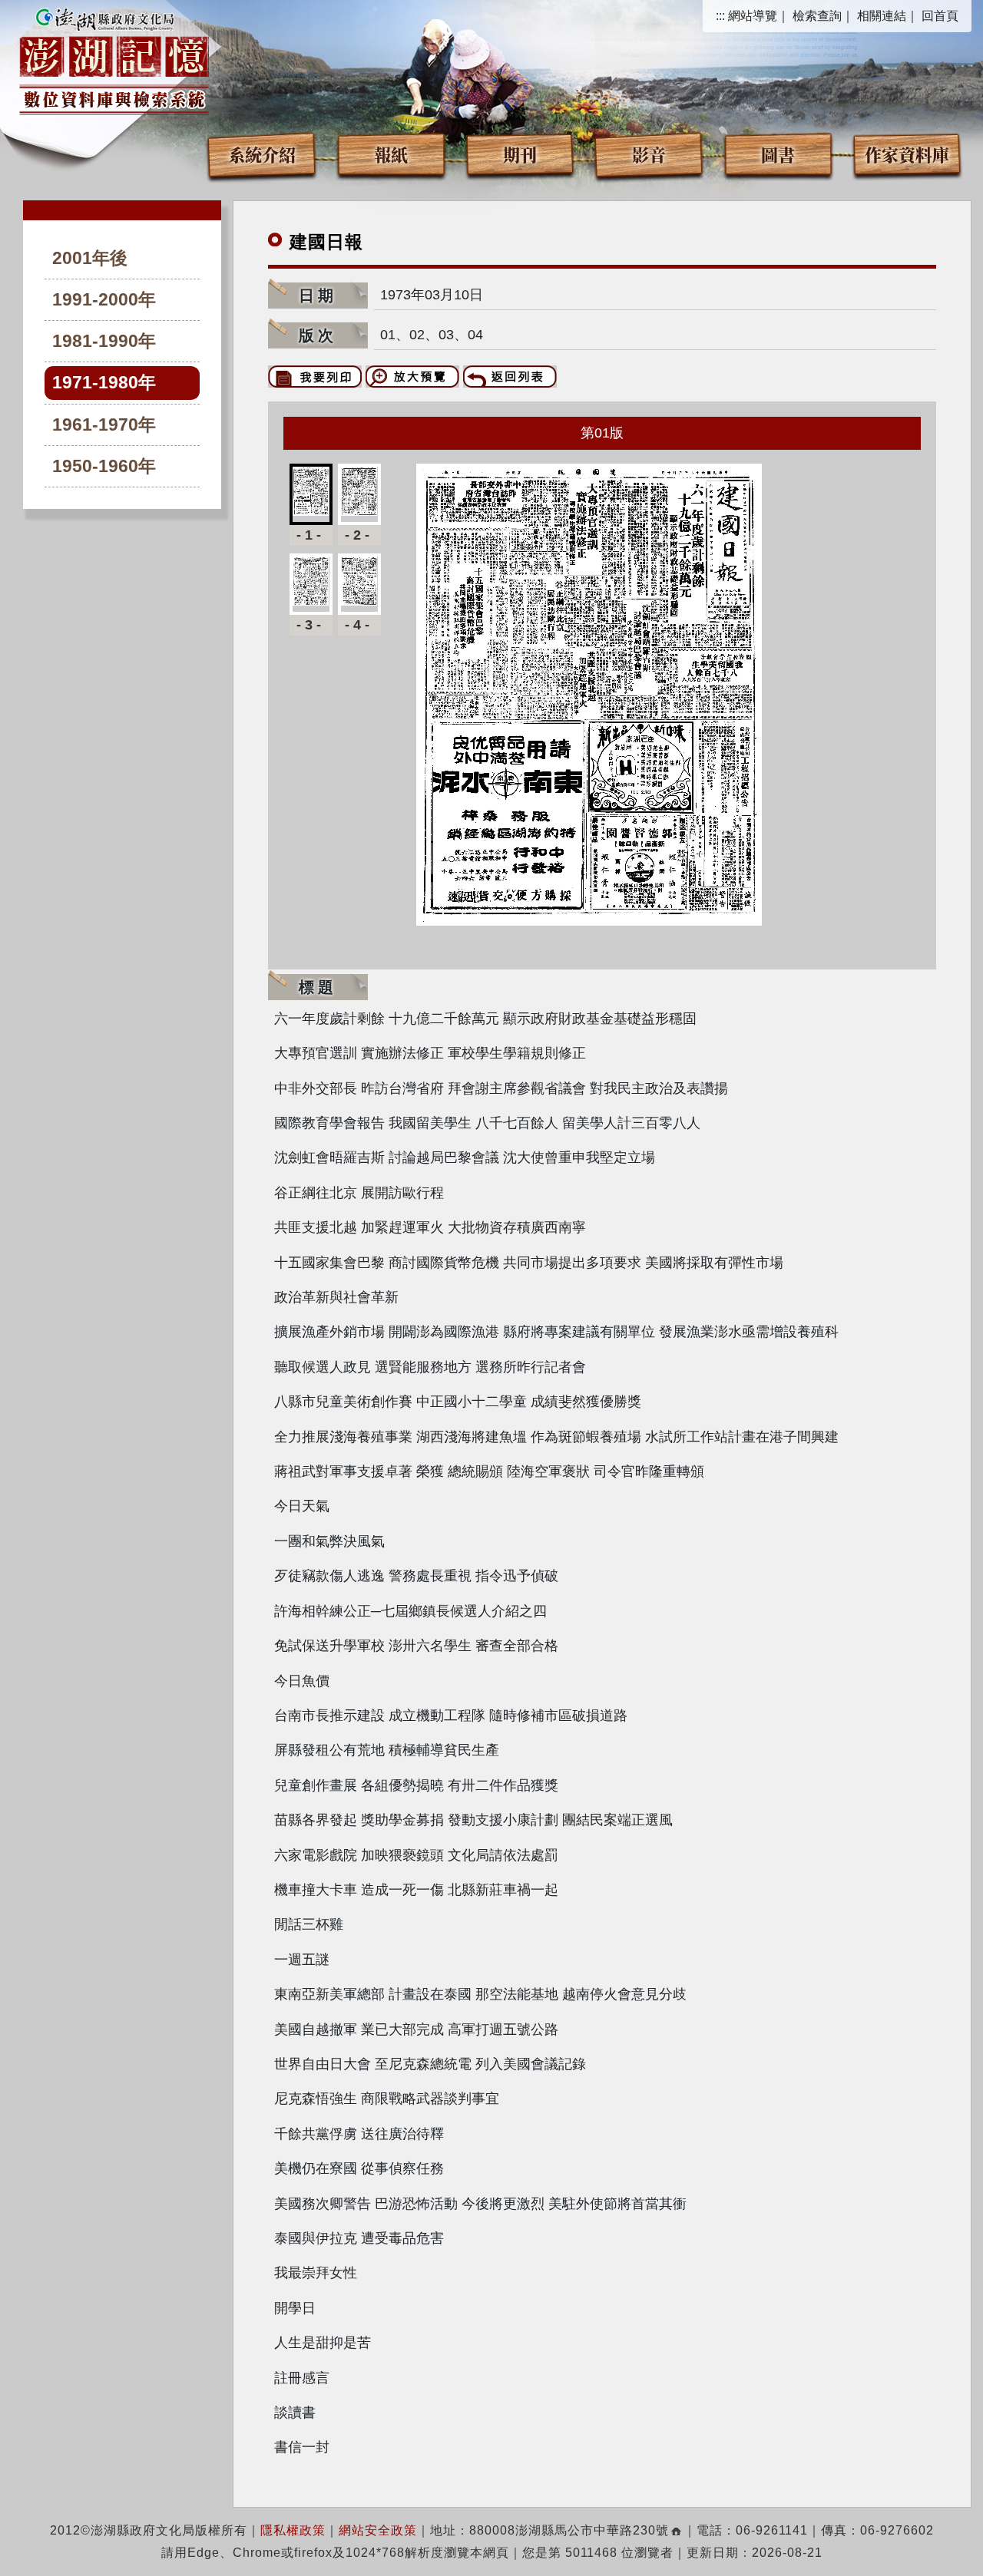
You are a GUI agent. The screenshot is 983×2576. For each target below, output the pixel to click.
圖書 (778, 154)
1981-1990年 (104, 341)
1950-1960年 (104, 466)
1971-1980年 (104, 383)
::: (720, 16)
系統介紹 (262, 154)
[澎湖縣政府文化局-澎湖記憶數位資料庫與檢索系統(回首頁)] (114, 59)
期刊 (520, 154)
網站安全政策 (378, 2530)
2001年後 (90, 258)
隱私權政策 (293, 2530)
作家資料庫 (907, 154)
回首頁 (940, 16)
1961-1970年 (104, 425)
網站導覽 (753, 16)
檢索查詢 (817, 16)
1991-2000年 (104, 300)
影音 (649, 154)
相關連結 (882, 16)
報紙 (391, 154)
